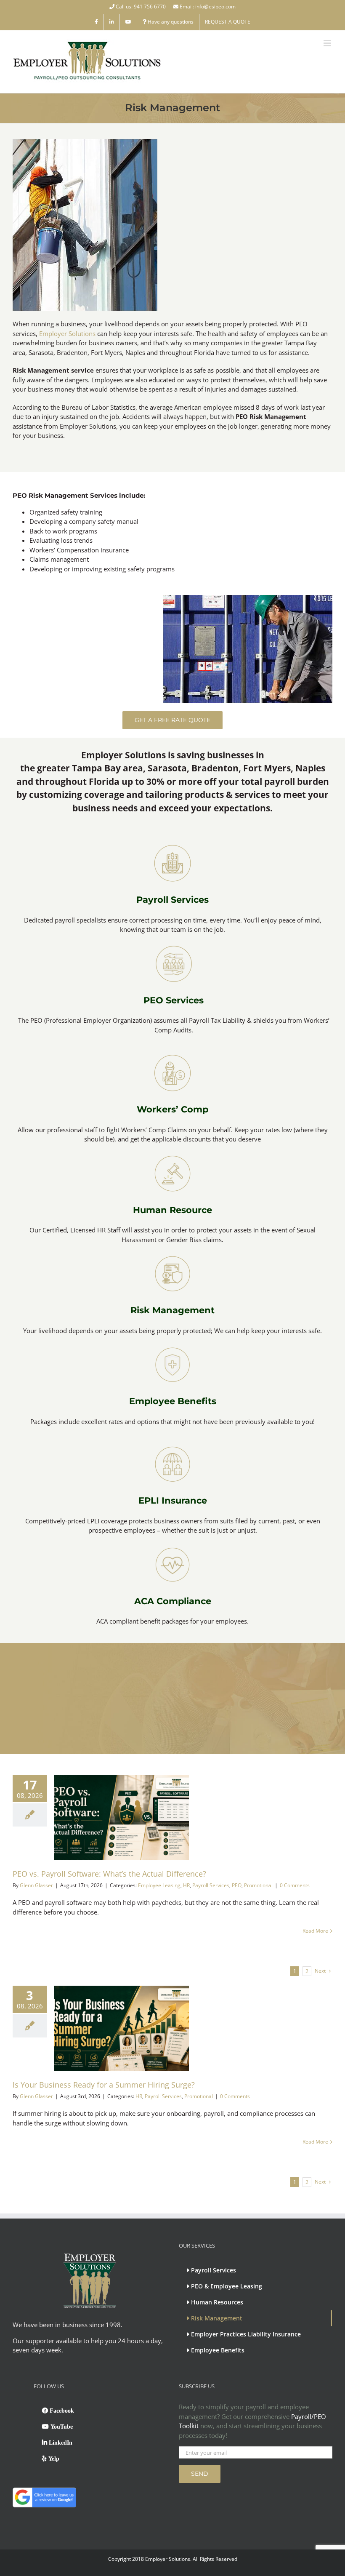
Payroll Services (172, 900)
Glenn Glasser (36, 1885)
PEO (237, 1885)
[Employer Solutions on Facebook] (96, 22)
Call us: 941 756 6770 (141, 7)
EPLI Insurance (173, 1500)
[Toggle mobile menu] (328, 43)
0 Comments (295, 1885)
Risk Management (172, 1310)
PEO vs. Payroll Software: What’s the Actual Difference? (109, 1874)
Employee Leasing (159, 1885)
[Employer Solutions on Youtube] (128, 22)
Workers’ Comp (172, 1109)
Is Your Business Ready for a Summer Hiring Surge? (104, 2085)
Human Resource (172, 1210)
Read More (315, 1931)
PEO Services (174, 1000)
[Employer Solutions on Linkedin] (112, 22)
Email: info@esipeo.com (207, 7)
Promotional (258, 1885)
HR (186, 1885)
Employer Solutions (67, 333)
